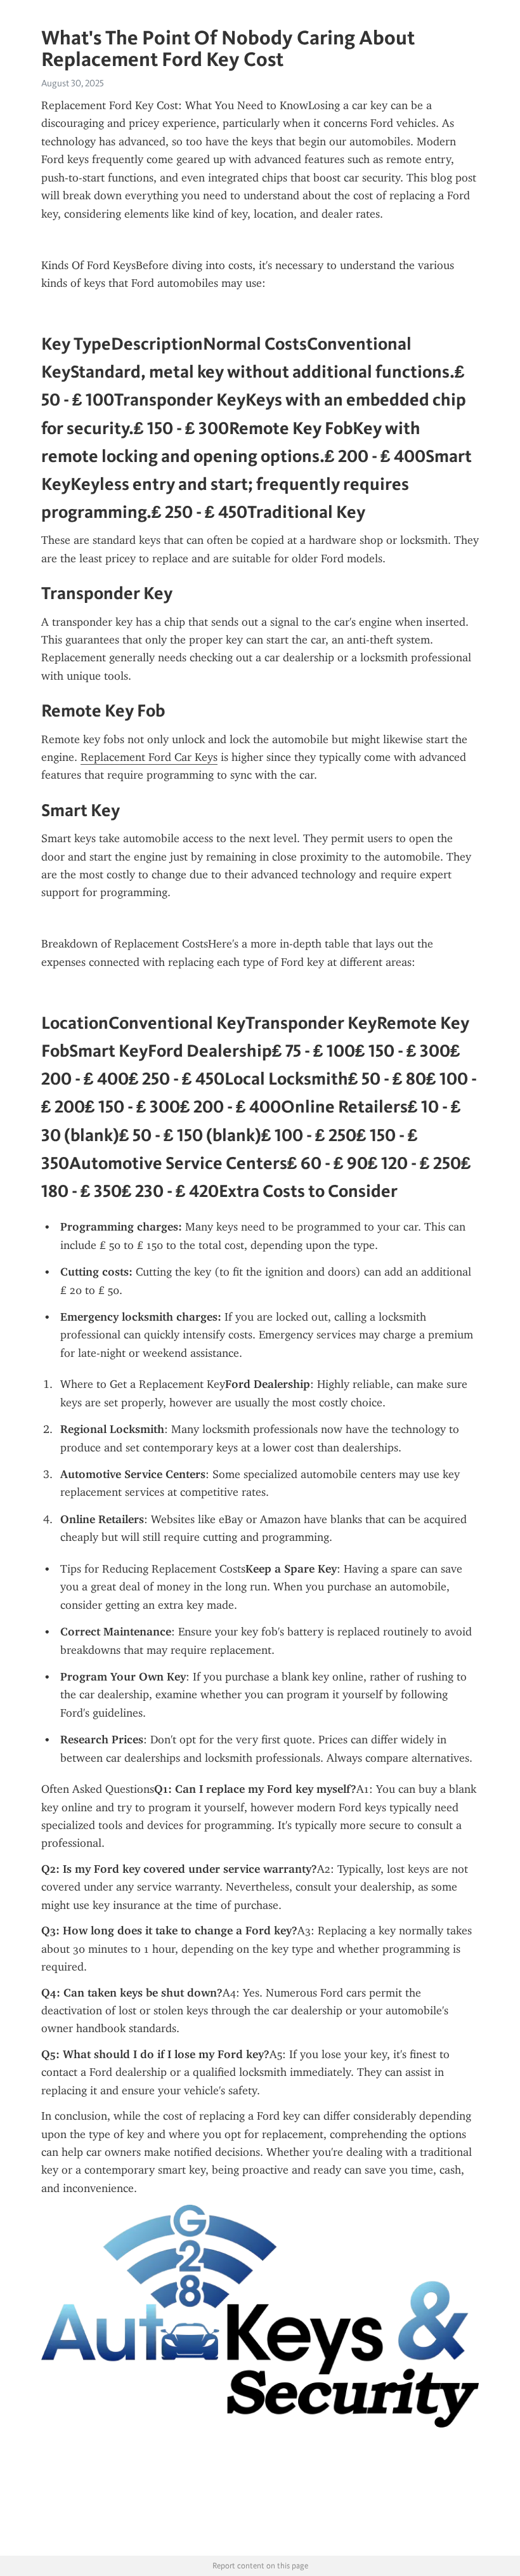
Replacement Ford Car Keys (149, 757)
